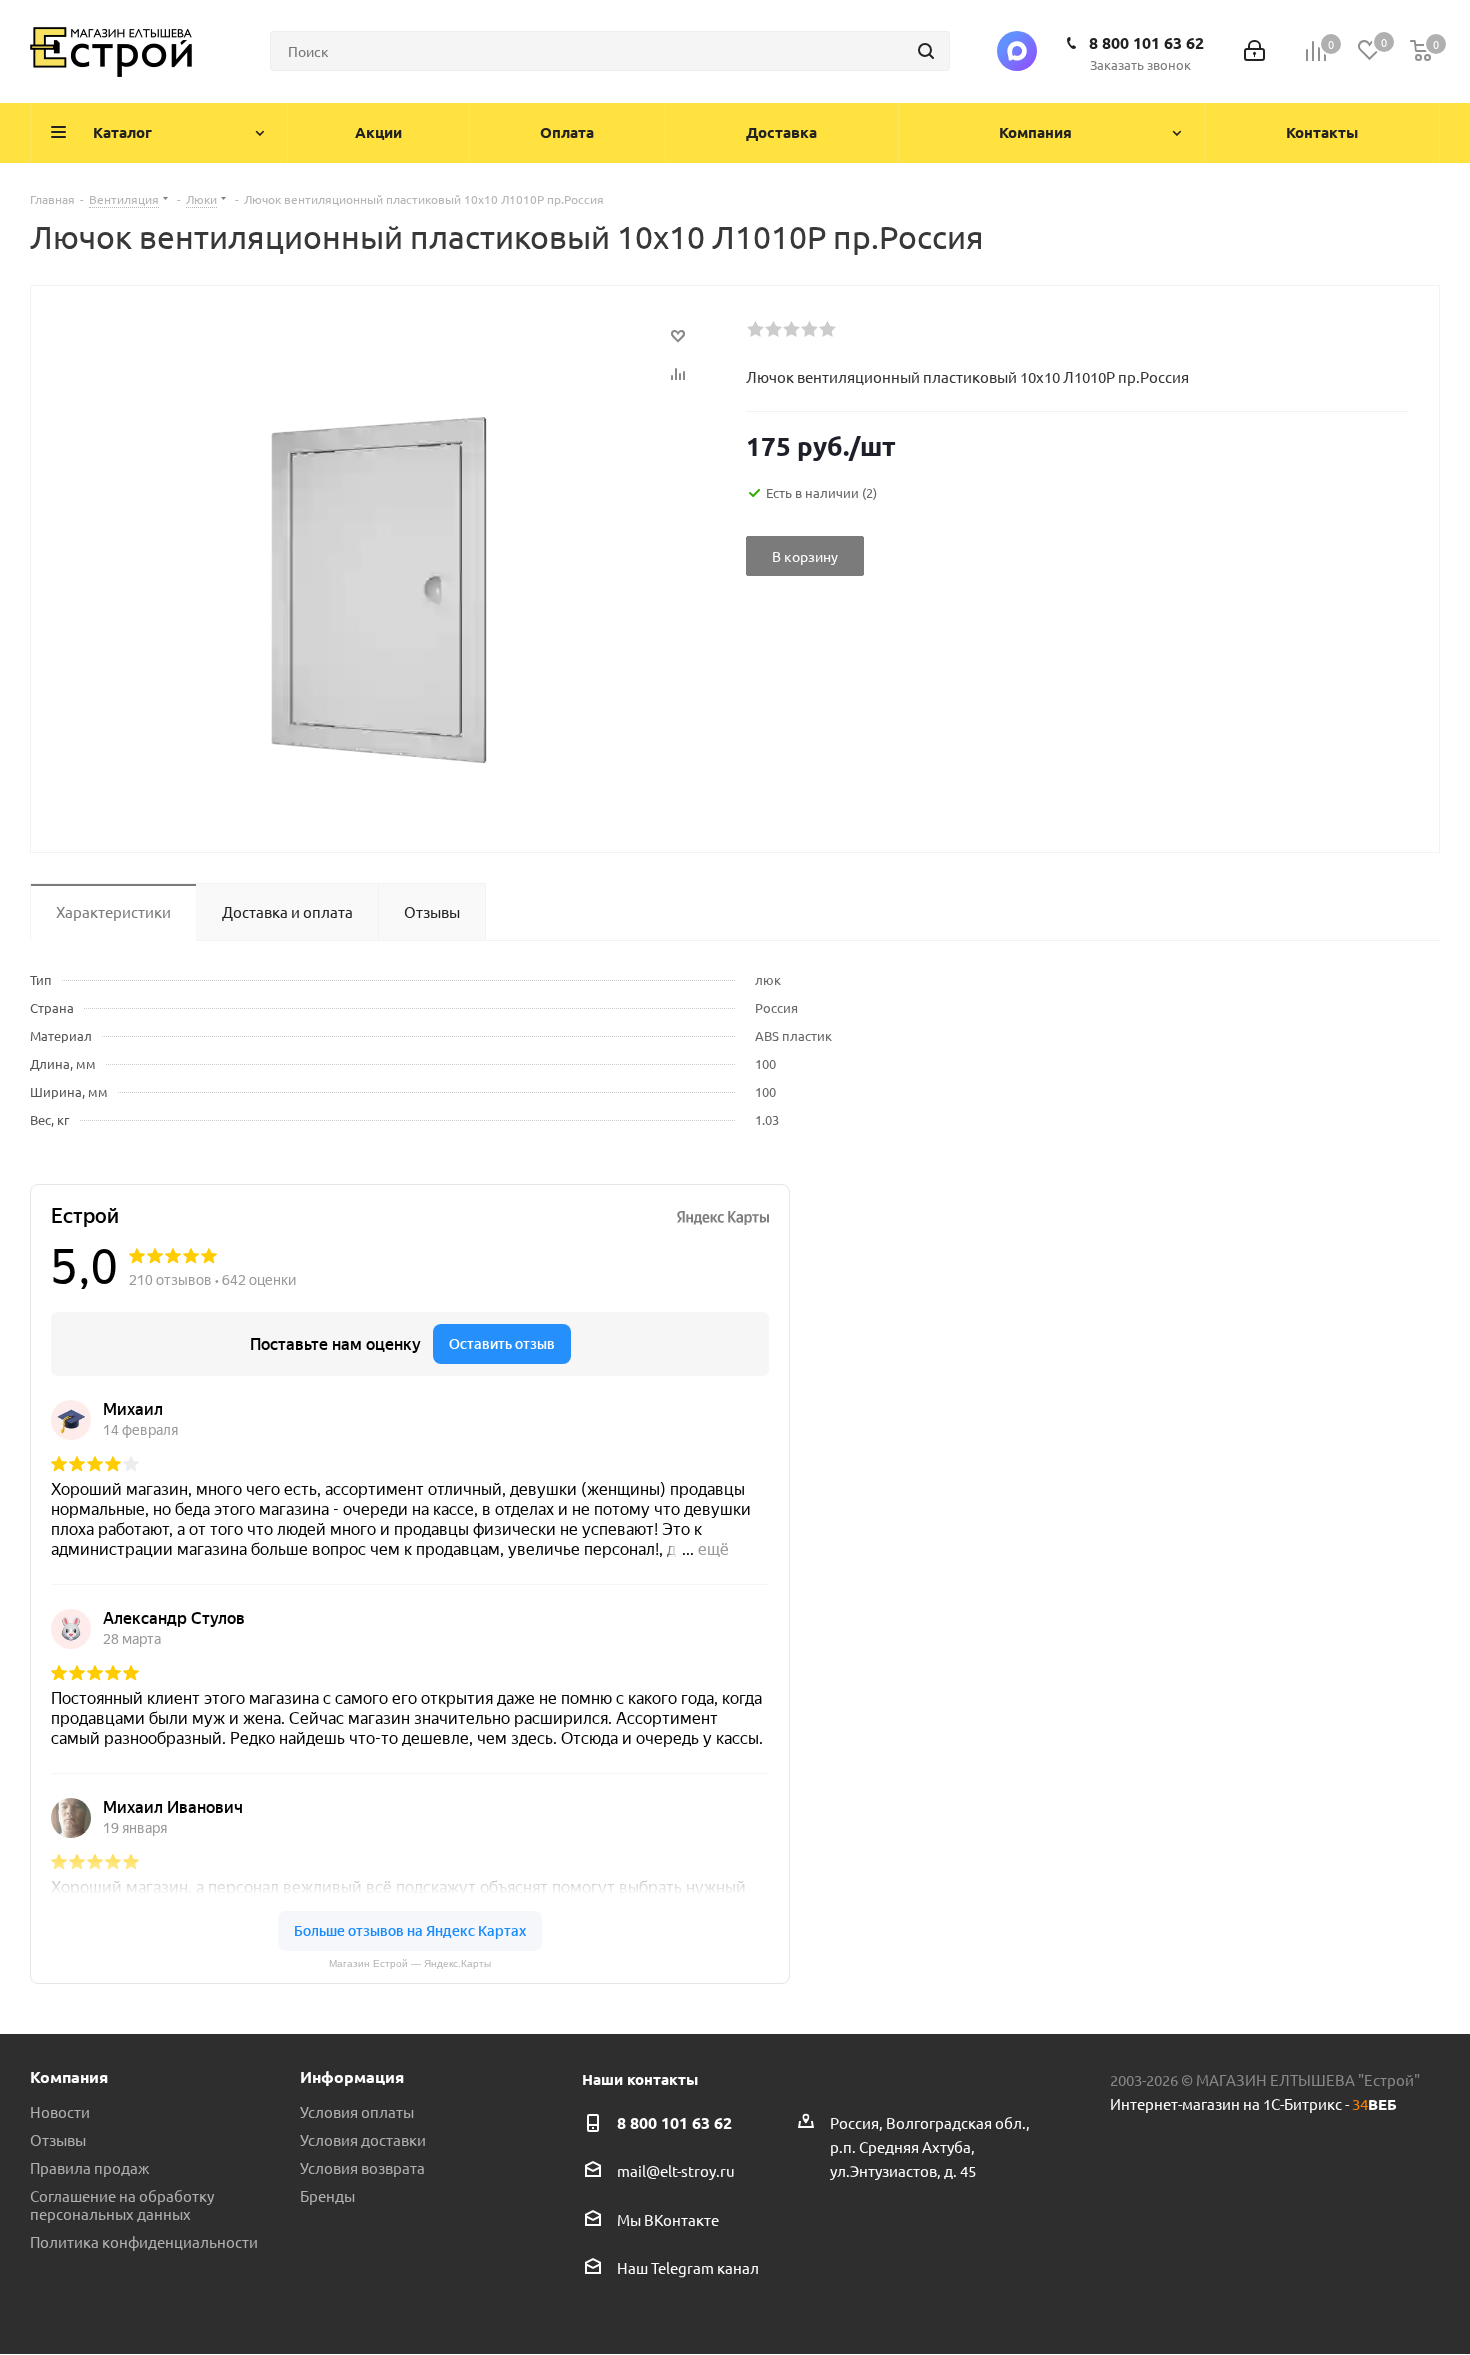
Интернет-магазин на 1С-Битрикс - (1253, 2103)
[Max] (1017, 51)
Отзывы (58, 2139)
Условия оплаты (357, 2111)
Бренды (327, 2195)
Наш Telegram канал (688, 2267)
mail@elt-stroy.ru (676, 2171)
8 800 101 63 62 (1146, 42)
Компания (69, 2076)
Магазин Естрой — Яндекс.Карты (410, 1963)
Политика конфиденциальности (144, 2241)
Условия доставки (363, 2139)
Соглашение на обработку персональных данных (122, 2204)
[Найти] (926, 51)
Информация (352, 2076)
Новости (60, 2111)
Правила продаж (89, 2167)
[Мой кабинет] (1254, 51)
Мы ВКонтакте (668, 2219)
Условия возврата (362, 2167)
